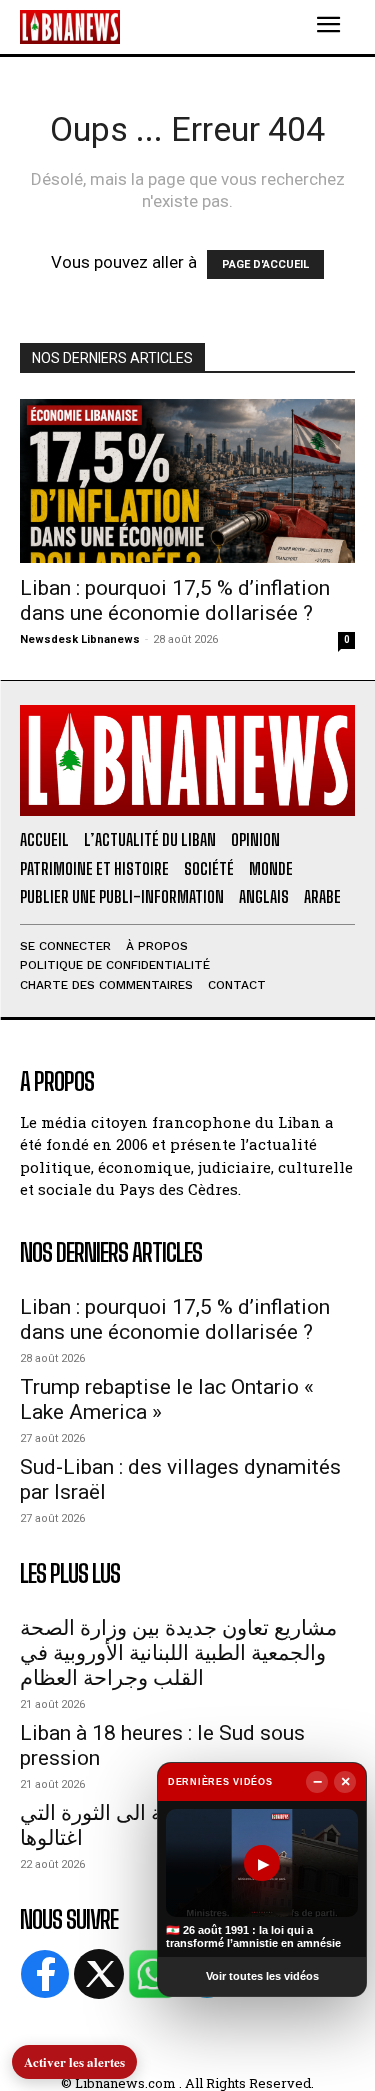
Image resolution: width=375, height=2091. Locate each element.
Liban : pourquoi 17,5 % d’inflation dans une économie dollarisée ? (175, 600)
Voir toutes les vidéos (262, 1976)
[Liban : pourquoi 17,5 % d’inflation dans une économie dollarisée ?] (187, 481)
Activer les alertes (74, 2061)
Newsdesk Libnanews (80, 639)
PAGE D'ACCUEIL (265, 264)
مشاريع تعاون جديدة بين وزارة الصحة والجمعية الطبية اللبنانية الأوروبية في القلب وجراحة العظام (178, 1653)
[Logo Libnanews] (70, 26)
